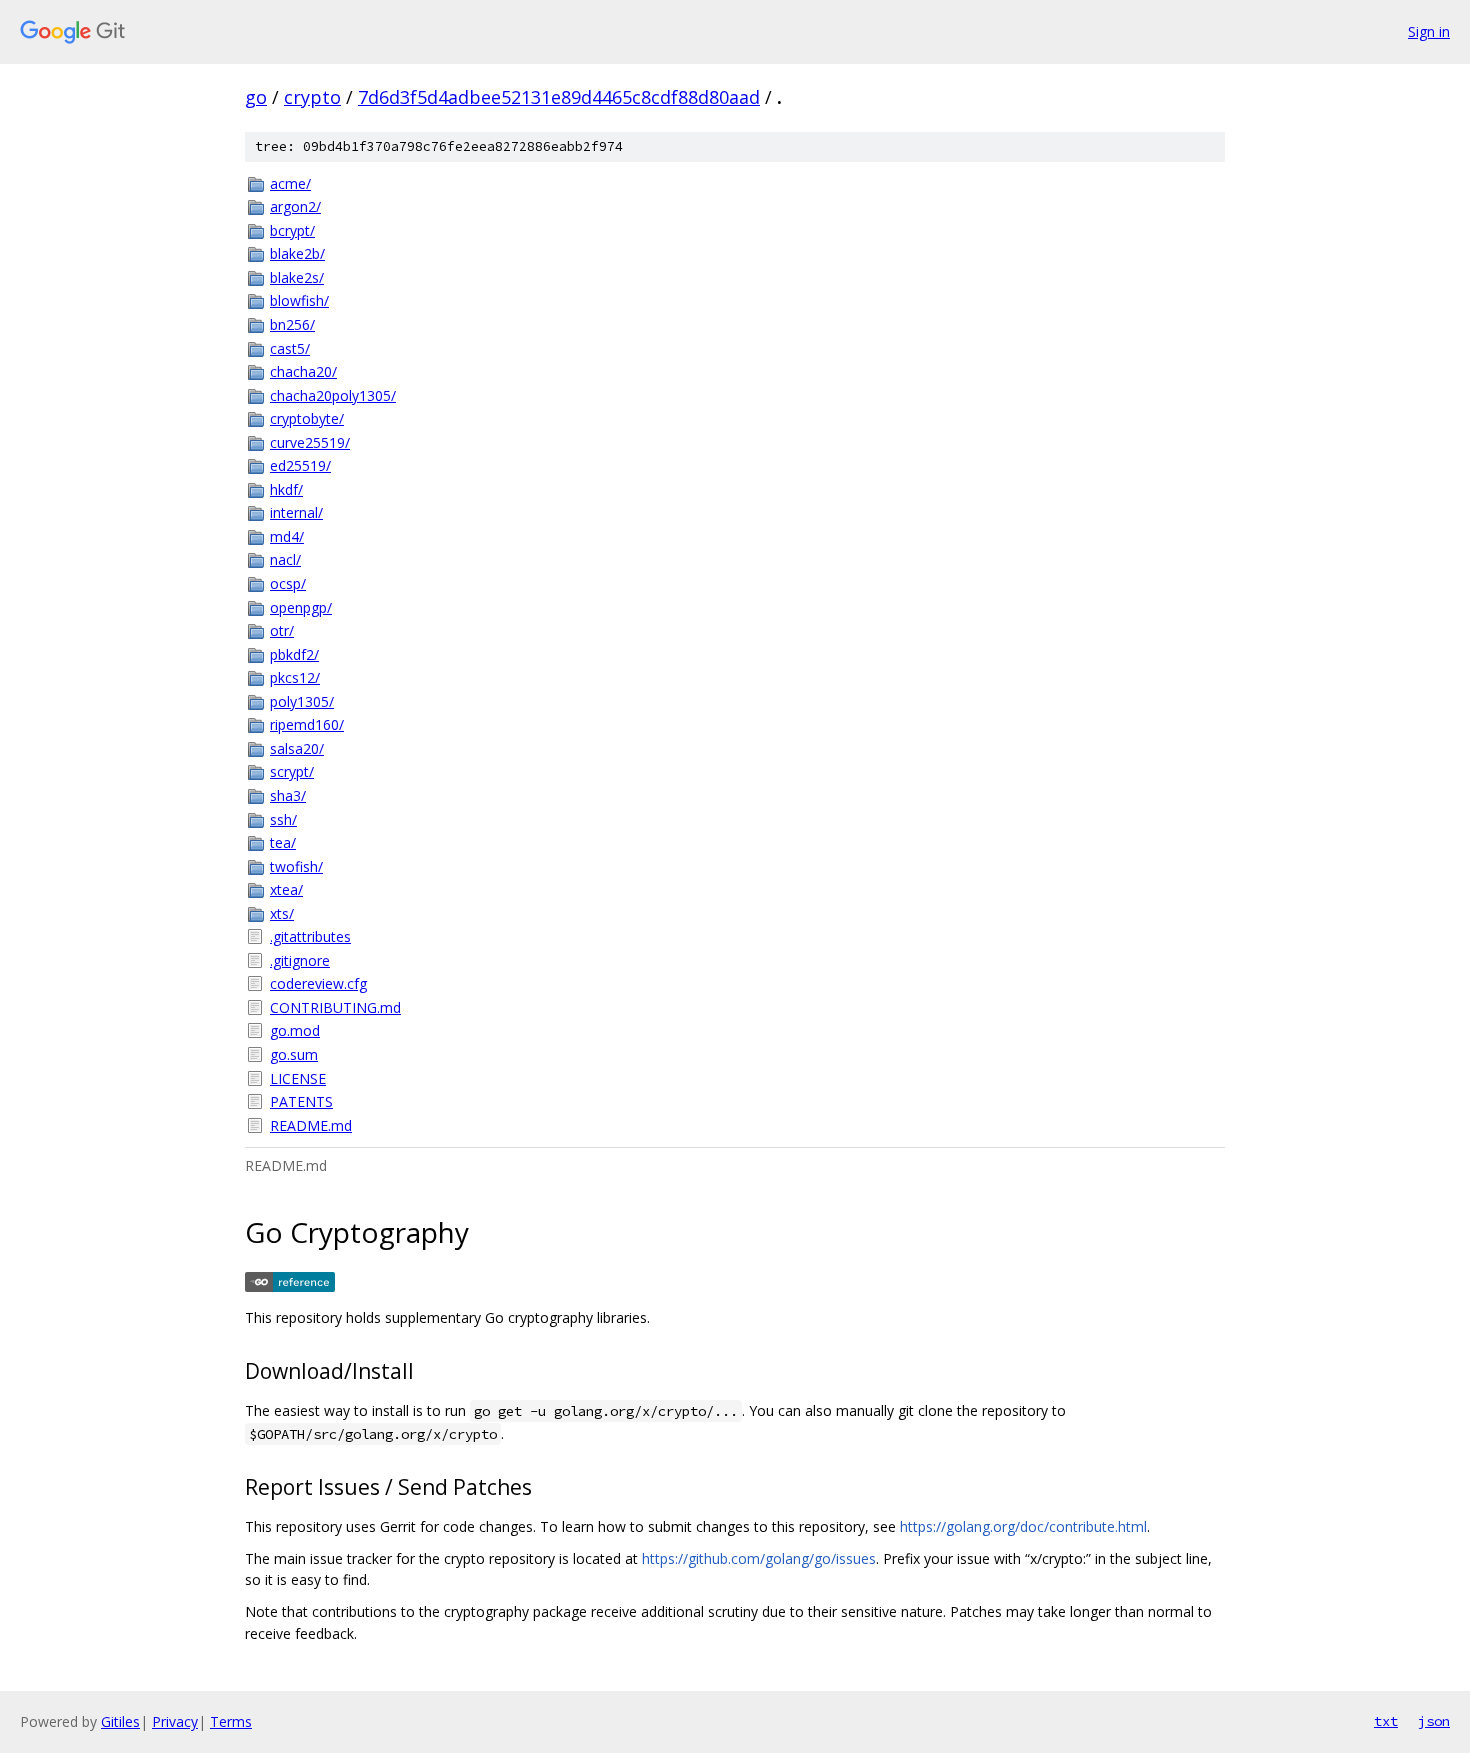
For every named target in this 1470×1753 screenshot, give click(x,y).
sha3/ (288, 795)
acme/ (290, 183)
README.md (311, 1125)
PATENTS (301, 1101)
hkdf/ (286, 489)
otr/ (282, 630)
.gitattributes (310, 936)
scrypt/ (292, 771)
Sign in (1429, 31)
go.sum (294, 1054)
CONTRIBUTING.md (335, 1007)
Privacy (175, 1721)
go (256, 97)
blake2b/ (297, 253)
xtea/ (286, 889)
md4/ (287, 536)
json (1434, 1721)
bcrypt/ (292, 230)
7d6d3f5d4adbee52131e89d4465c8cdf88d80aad (559, 97)
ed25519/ (300, 465)
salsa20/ (297, 748)
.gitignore (300, 960)
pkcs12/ (295, 677)
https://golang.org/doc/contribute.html (1023, 1526)
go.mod (295, 1030)
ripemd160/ (307, 724)
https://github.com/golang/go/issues (759, 1558)
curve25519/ (310, 442)
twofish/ (296, 866)
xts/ (282, 913)
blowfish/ (299, 300)
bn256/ (292, 324)
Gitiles (120, 1721)
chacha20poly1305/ (333, 395)
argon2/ (295, 206)
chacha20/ (303, 371)
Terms (231, 1721)
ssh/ (283, 819)
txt (1386, 1721)
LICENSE (298, 1078)
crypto (312, 97)
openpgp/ (301, 607)
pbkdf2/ (294, 654)
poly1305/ (302, 701)
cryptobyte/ (307, 418)
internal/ (296, 512)
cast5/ (290, 348)
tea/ (283, 842)
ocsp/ (288, 583)
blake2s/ (297, 277)
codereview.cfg (318, 983)
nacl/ (285, 559)
